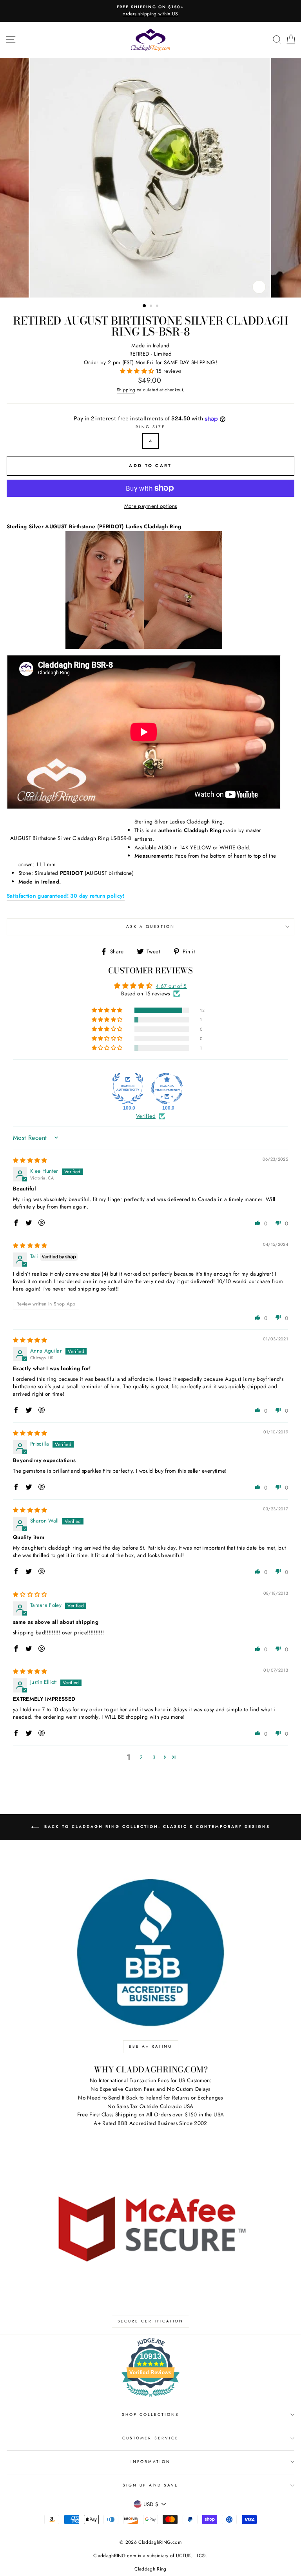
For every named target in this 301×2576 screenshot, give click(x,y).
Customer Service (150, 2438)
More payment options (151, 506)
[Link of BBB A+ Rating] (150, 1953)
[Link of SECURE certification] (150, 2227)
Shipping (126, 390)
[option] (150, 11)
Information (150, 2462)
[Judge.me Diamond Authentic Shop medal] (128, 1088)
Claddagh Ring (150, 2569)
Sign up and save (150, 2485)
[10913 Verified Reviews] (150, 2398)
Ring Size (151, 427)
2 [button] (152, 307)
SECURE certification (150, 2321)
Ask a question (151, 927)
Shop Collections (151, 2414)
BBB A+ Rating (151, 2046)
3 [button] (158, 307)
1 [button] (145, 306)
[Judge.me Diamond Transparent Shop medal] (167, 1088)
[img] (30, 1160)
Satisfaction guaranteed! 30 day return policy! (66, 896)
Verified (146, 1116)
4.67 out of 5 (171, 986)
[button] (138, 371)
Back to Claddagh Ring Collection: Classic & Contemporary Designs (156, 1827)
